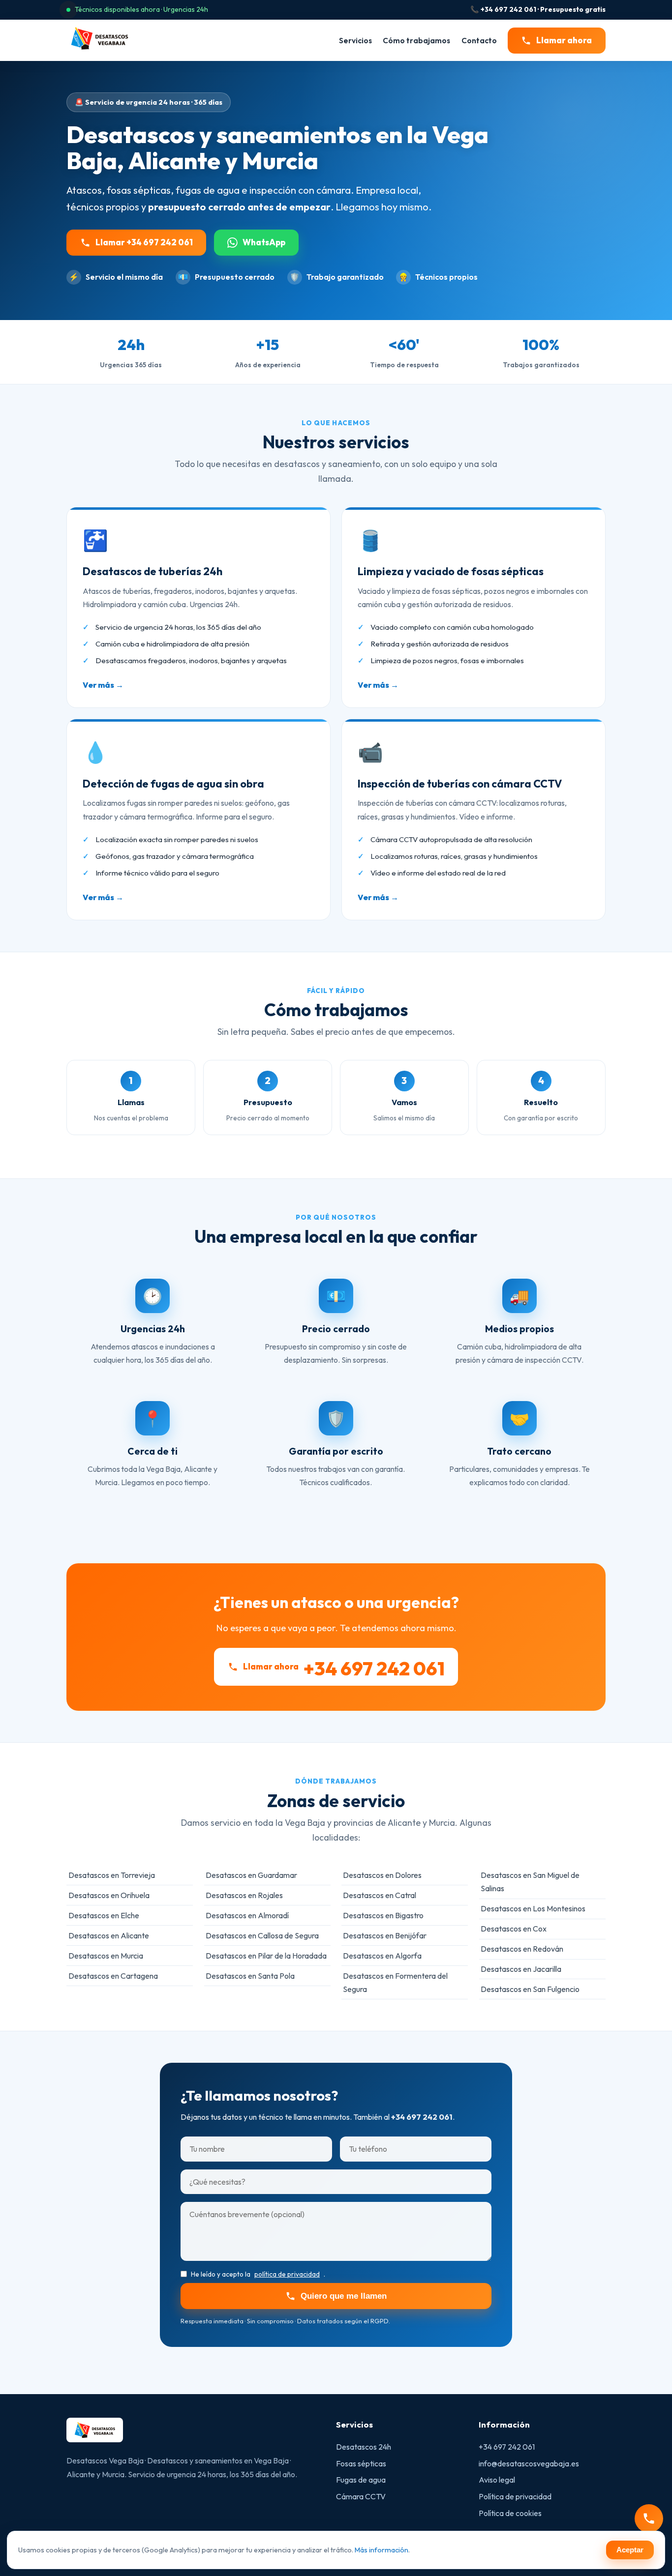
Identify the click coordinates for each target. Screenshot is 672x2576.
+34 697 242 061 (507, 2447)
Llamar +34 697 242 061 (144, 242)
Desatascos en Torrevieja (112, 1875)
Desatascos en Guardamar (251, 1875)
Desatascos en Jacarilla (521, 1969)
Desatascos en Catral (380, 1895)
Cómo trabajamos (416, 40)
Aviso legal (497, 2480)
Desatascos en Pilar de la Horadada (266, 1956)
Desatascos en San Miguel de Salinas (530, 1882)
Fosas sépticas (361, 2463)
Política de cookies (510, 2513)
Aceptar (630, 2550)
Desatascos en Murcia (106, 1956)
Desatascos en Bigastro (383, 1915)
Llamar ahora (564, 40)
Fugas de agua (361, 2480)
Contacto (479, 40)
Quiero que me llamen (344, 2296)
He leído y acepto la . (258, 2274)
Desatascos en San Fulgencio (530, 1989)
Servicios (355, 40)
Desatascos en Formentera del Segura (395, 1982)
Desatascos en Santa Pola (250, 1976)
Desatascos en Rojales (244, 1895)
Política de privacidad (515, 2496)
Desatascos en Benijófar (385, 1935)
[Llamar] (649, 2518)
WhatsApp (264, 242)
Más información (382, 2550)
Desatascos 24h (364, 2447)
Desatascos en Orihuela (109, 1895)
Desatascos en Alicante (109, 1935)
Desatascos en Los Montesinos (533, 1908)
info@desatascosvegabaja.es (529, 2463)
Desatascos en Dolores (382, 1875)
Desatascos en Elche (104, 1915)
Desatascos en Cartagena (113, 1976)
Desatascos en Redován (522, 1949)
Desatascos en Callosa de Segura (262, 1935)
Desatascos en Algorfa (382, 1956)
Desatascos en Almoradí (247, 1915)
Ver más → (103, 685)
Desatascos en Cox (514, 1929)
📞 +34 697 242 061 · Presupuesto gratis (538, 9)
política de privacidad (287, 2274)
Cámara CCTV (361, 2496)
